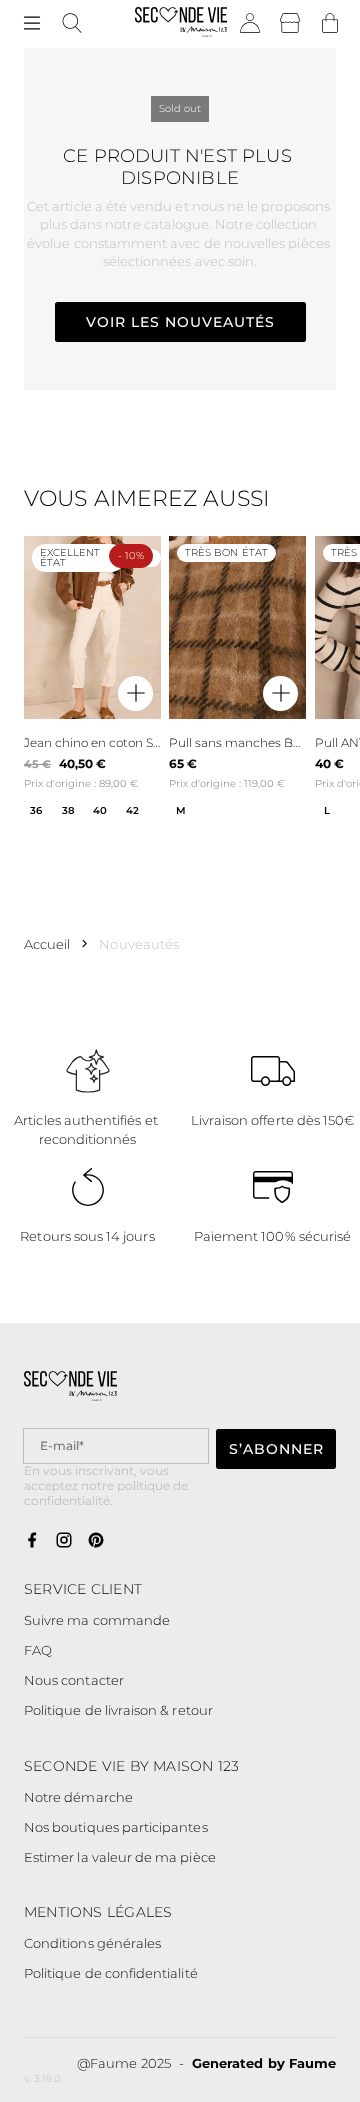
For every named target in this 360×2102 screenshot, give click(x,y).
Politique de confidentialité (111, 1973)
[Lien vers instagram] (64, 1541)
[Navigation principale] (32, 24)
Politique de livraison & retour (118, 1710)
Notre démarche (78, 1797)
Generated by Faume (264, 2063)
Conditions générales (92, 1943)
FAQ (38, 1650)
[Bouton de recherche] (72, 24)
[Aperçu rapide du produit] (135, 694)
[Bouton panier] (330, 24)
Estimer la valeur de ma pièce (120, 1857)
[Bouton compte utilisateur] (250, 24)
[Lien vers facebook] (32, 1541)
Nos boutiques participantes (116, 1827)
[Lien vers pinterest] (96, 1541)
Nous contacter (74, 1680)
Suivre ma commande (97, 1620)
